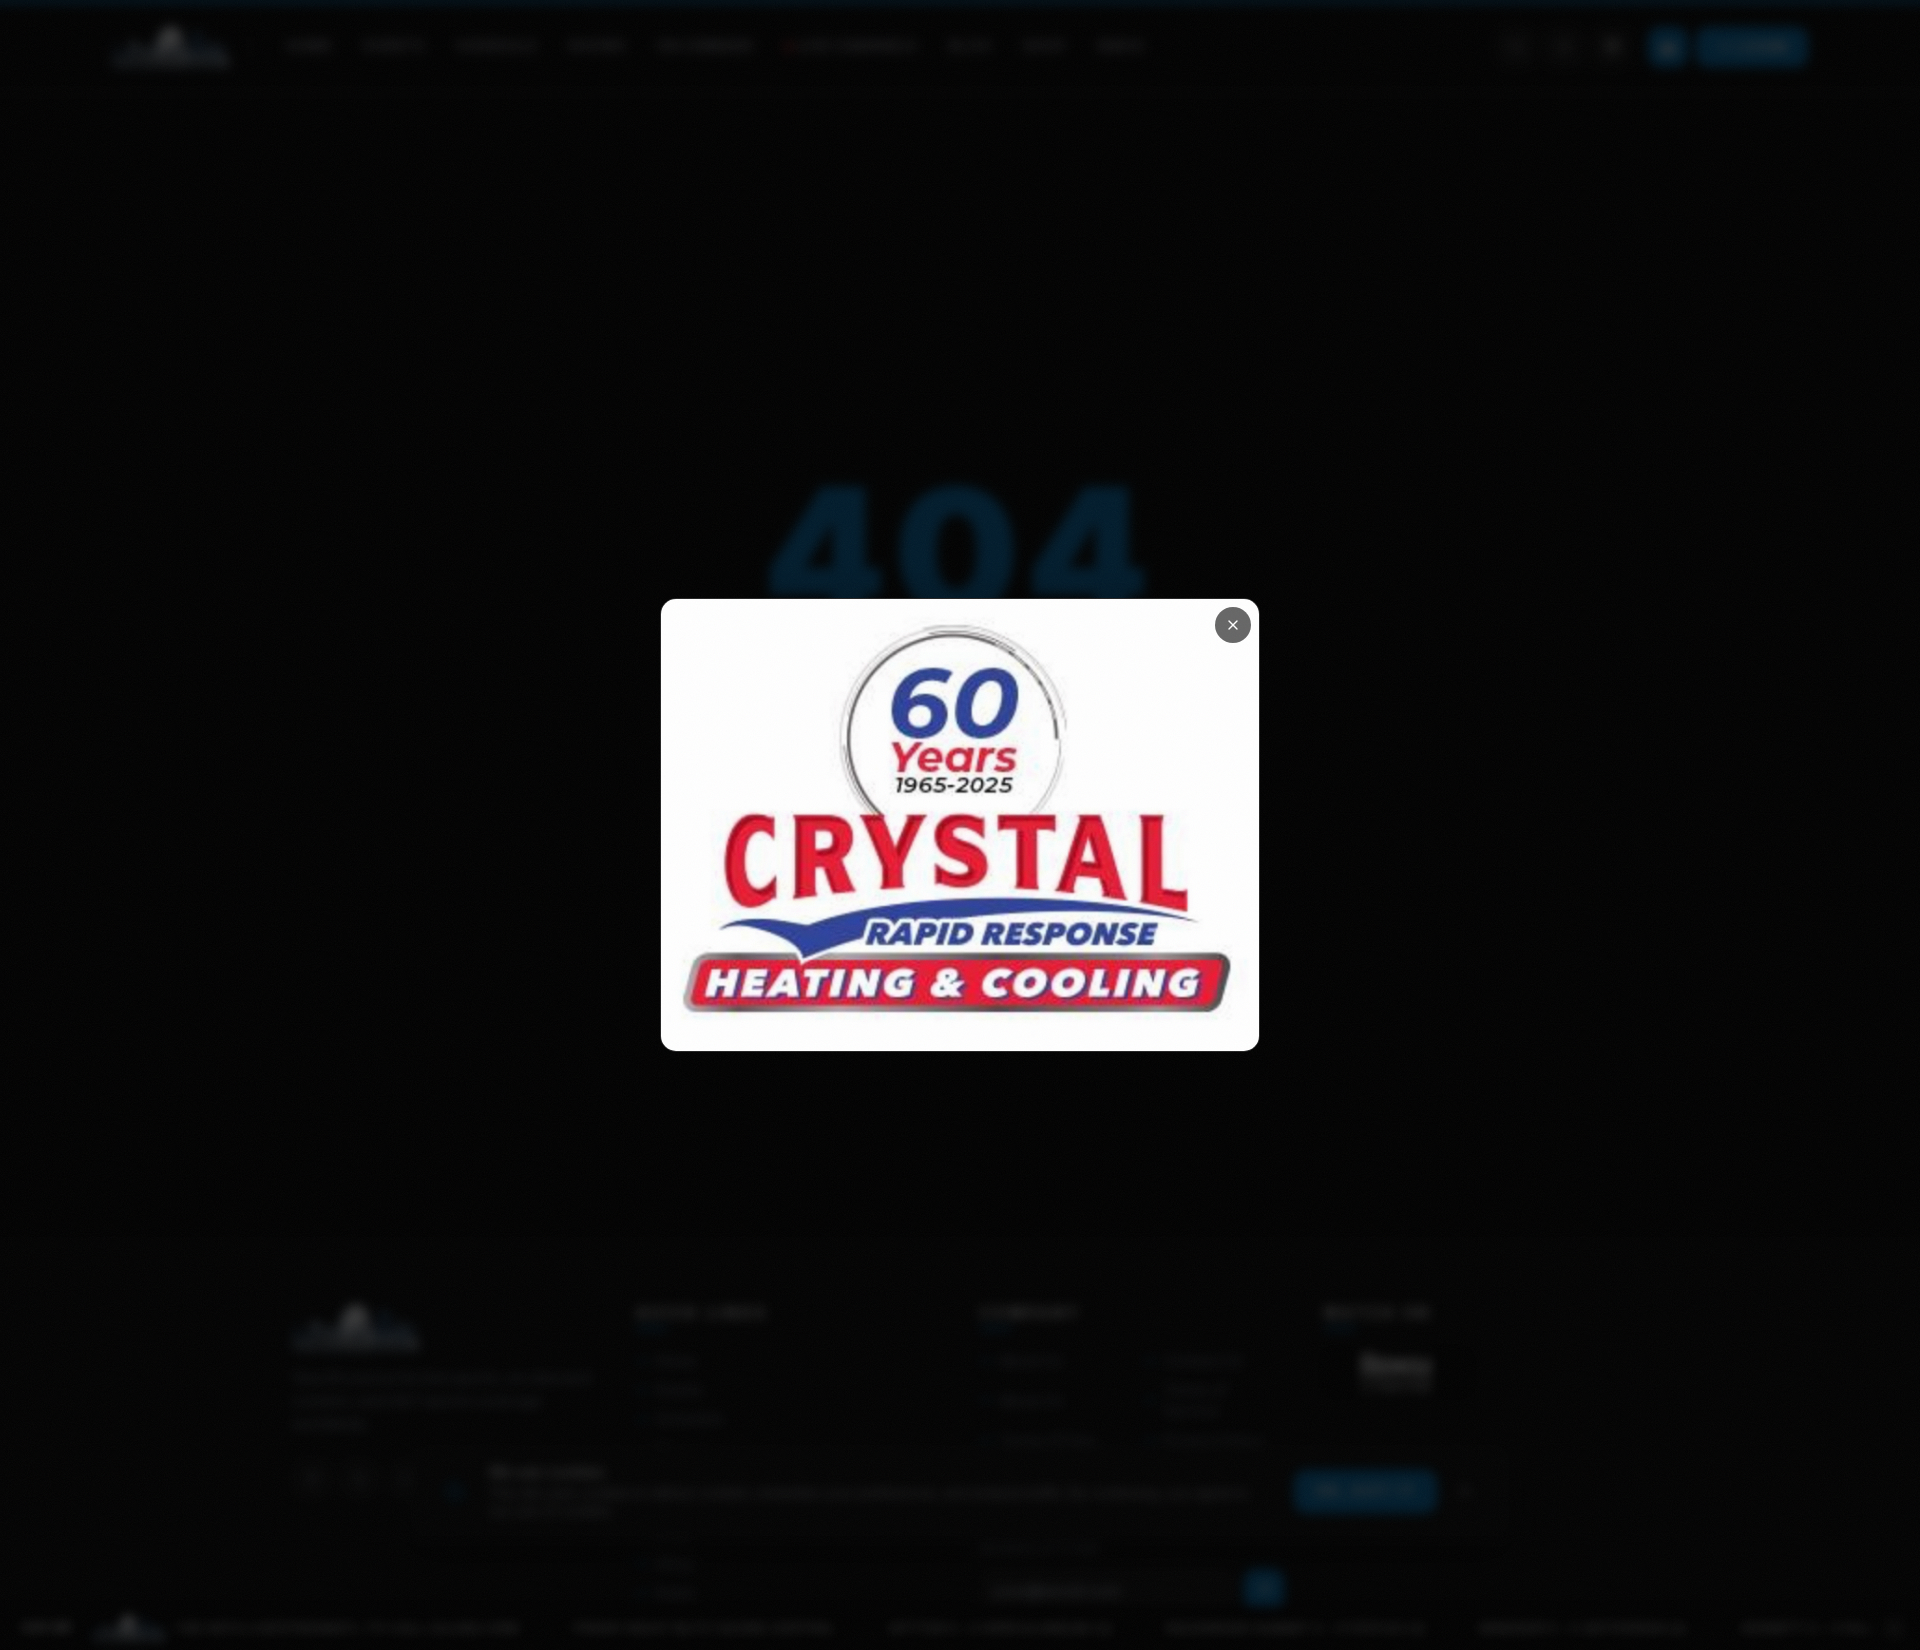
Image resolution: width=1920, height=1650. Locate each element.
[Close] (1233, 625)
